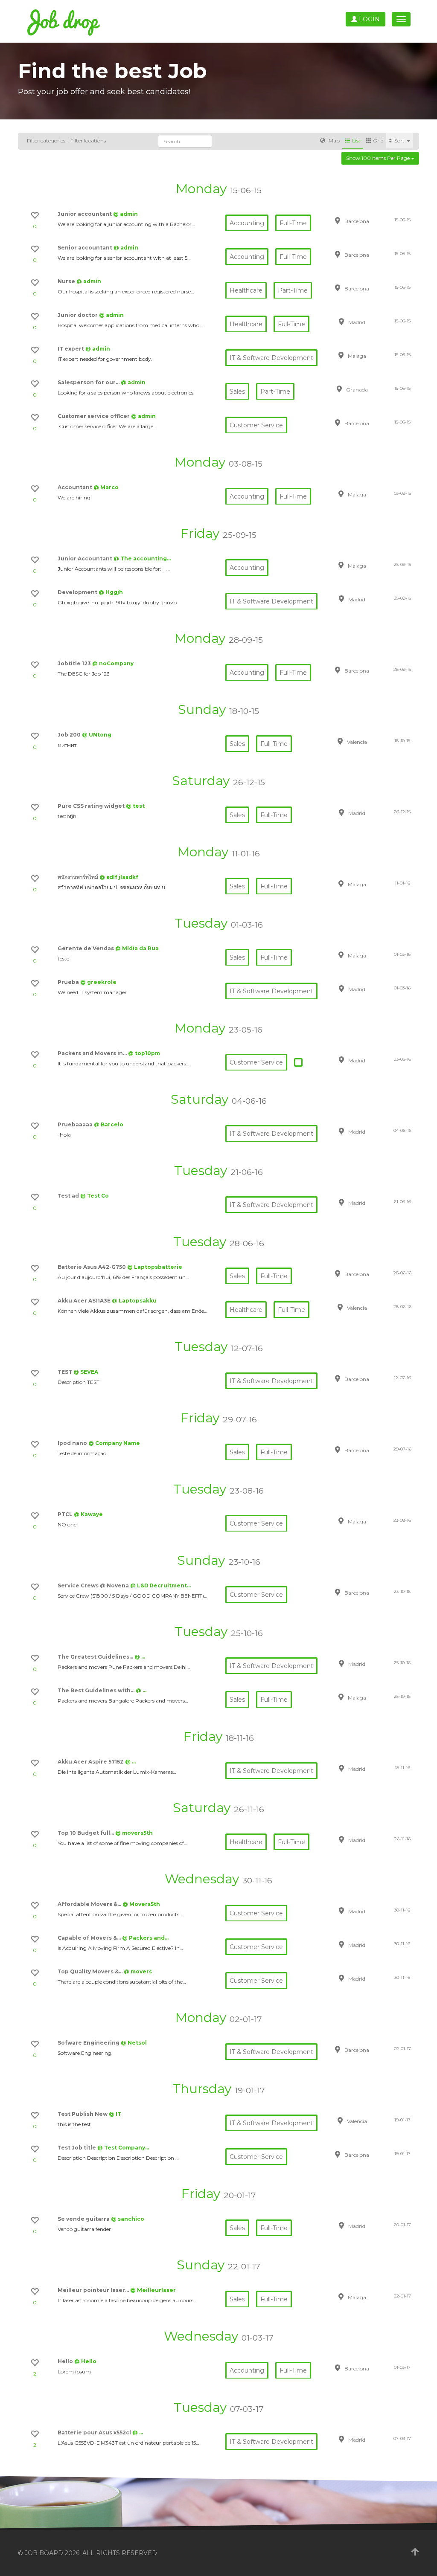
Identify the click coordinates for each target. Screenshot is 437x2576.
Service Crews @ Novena (94, 1585)
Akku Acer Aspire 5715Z (91, 1762)
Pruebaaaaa (76, 1124)
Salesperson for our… (89, 382)
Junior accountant (85, 214)
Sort (400, 141)
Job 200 (70, 735)
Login (369, 19)
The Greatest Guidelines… (96, 1657)
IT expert (71, 349)
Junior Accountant (86, 558)
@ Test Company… (123, 2148)
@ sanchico (128, 2219)
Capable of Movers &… (90, 1938)
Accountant (76, 487)
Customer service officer (94, 416)
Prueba (69, 982)
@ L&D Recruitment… (160, 1585)
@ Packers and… (145, 1938)
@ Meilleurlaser (153, 2290)
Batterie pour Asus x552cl (95, 2432)
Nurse (67, 281)
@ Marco (106, 487)
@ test (135, 806)
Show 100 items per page (379, 158)
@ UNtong (97, 735)
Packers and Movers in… (93, 1053)
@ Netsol (134, 2043)
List (356, 141)
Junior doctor (78, 315)
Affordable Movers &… (90, 1904)
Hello (66, 2361)
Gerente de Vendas (86, 948)
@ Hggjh (111, 592)
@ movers (138, 1971)
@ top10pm (144, 1053)
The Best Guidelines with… (97, 1690)
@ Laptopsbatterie (155, 1267)
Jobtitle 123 (75, 663)
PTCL (66, 1514)
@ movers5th (134, 1833)
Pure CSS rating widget (92, 806)
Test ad (69, 1196)
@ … (140, 1657)
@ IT (115, 2114)
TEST (66, 1372)
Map (334, 141)
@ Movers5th (141, 1904)
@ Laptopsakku (134, 1301)
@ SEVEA (86, 1372)
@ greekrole (98, 982)
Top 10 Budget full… (86, 1833)
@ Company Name (114, 1443)
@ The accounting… (142, 558)
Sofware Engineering (89, 2043)
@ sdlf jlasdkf (119, 877)
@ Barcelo (109, 1124)
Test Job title (77, 2148)
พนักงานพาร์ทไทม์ (79, 877)
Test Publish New (83, 2114)
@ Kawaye (88, 1514)
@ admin (125, 214)
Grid (378, 141)
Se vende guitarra (84, 2219)
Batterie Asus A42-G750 (92, 1267)
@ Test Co (95, 1196)
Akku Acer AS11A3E (85, 1301)
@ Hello (85, 2361)
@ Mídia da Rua (137, 948)
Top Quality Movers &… (91, 1971)
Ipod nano (73, 1443)
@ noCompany (113, 663)
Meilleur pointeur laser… (94, 2290)
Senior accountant (86, 248)
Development (78, 592)
